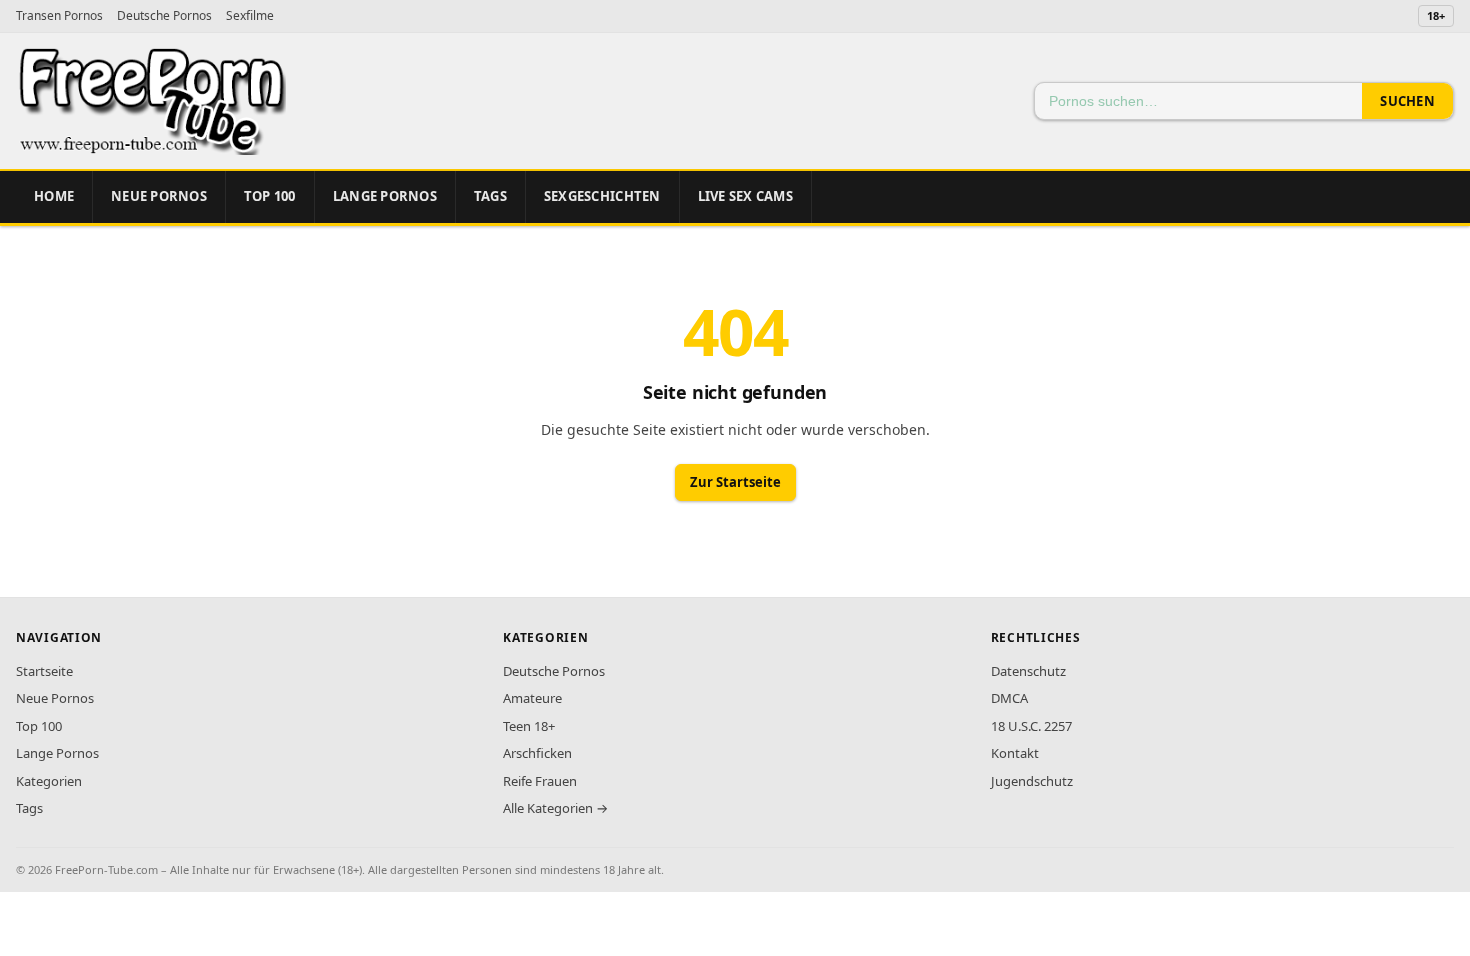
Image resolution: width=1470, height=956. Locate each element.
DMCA (1009, 698)
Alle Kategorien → (555, 808)
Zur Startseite (735, 482)
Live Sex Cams (745, 196)
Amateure (532, 698)
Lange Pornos (385, 196)
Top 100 (39, 726)
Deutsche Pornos (164, 15)
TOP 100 (270, 196)
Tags (490, 196)
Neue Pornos (159, 196)
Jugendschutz (1032, 781)
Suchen (1407, 101)
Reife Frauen (540, 781)
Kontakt (1015, 753)
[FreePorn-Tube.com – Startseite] (151, 101)
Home (54, 196)
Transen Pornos (59, 15)
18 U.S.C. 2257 (1031, 726)
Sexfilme (250, 15)
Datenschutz (1028, 671)
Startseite (44, 671)
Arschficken (537, 753)
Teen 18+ (529, 726)
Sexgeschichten (602, 196)
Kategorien (49, 781)
